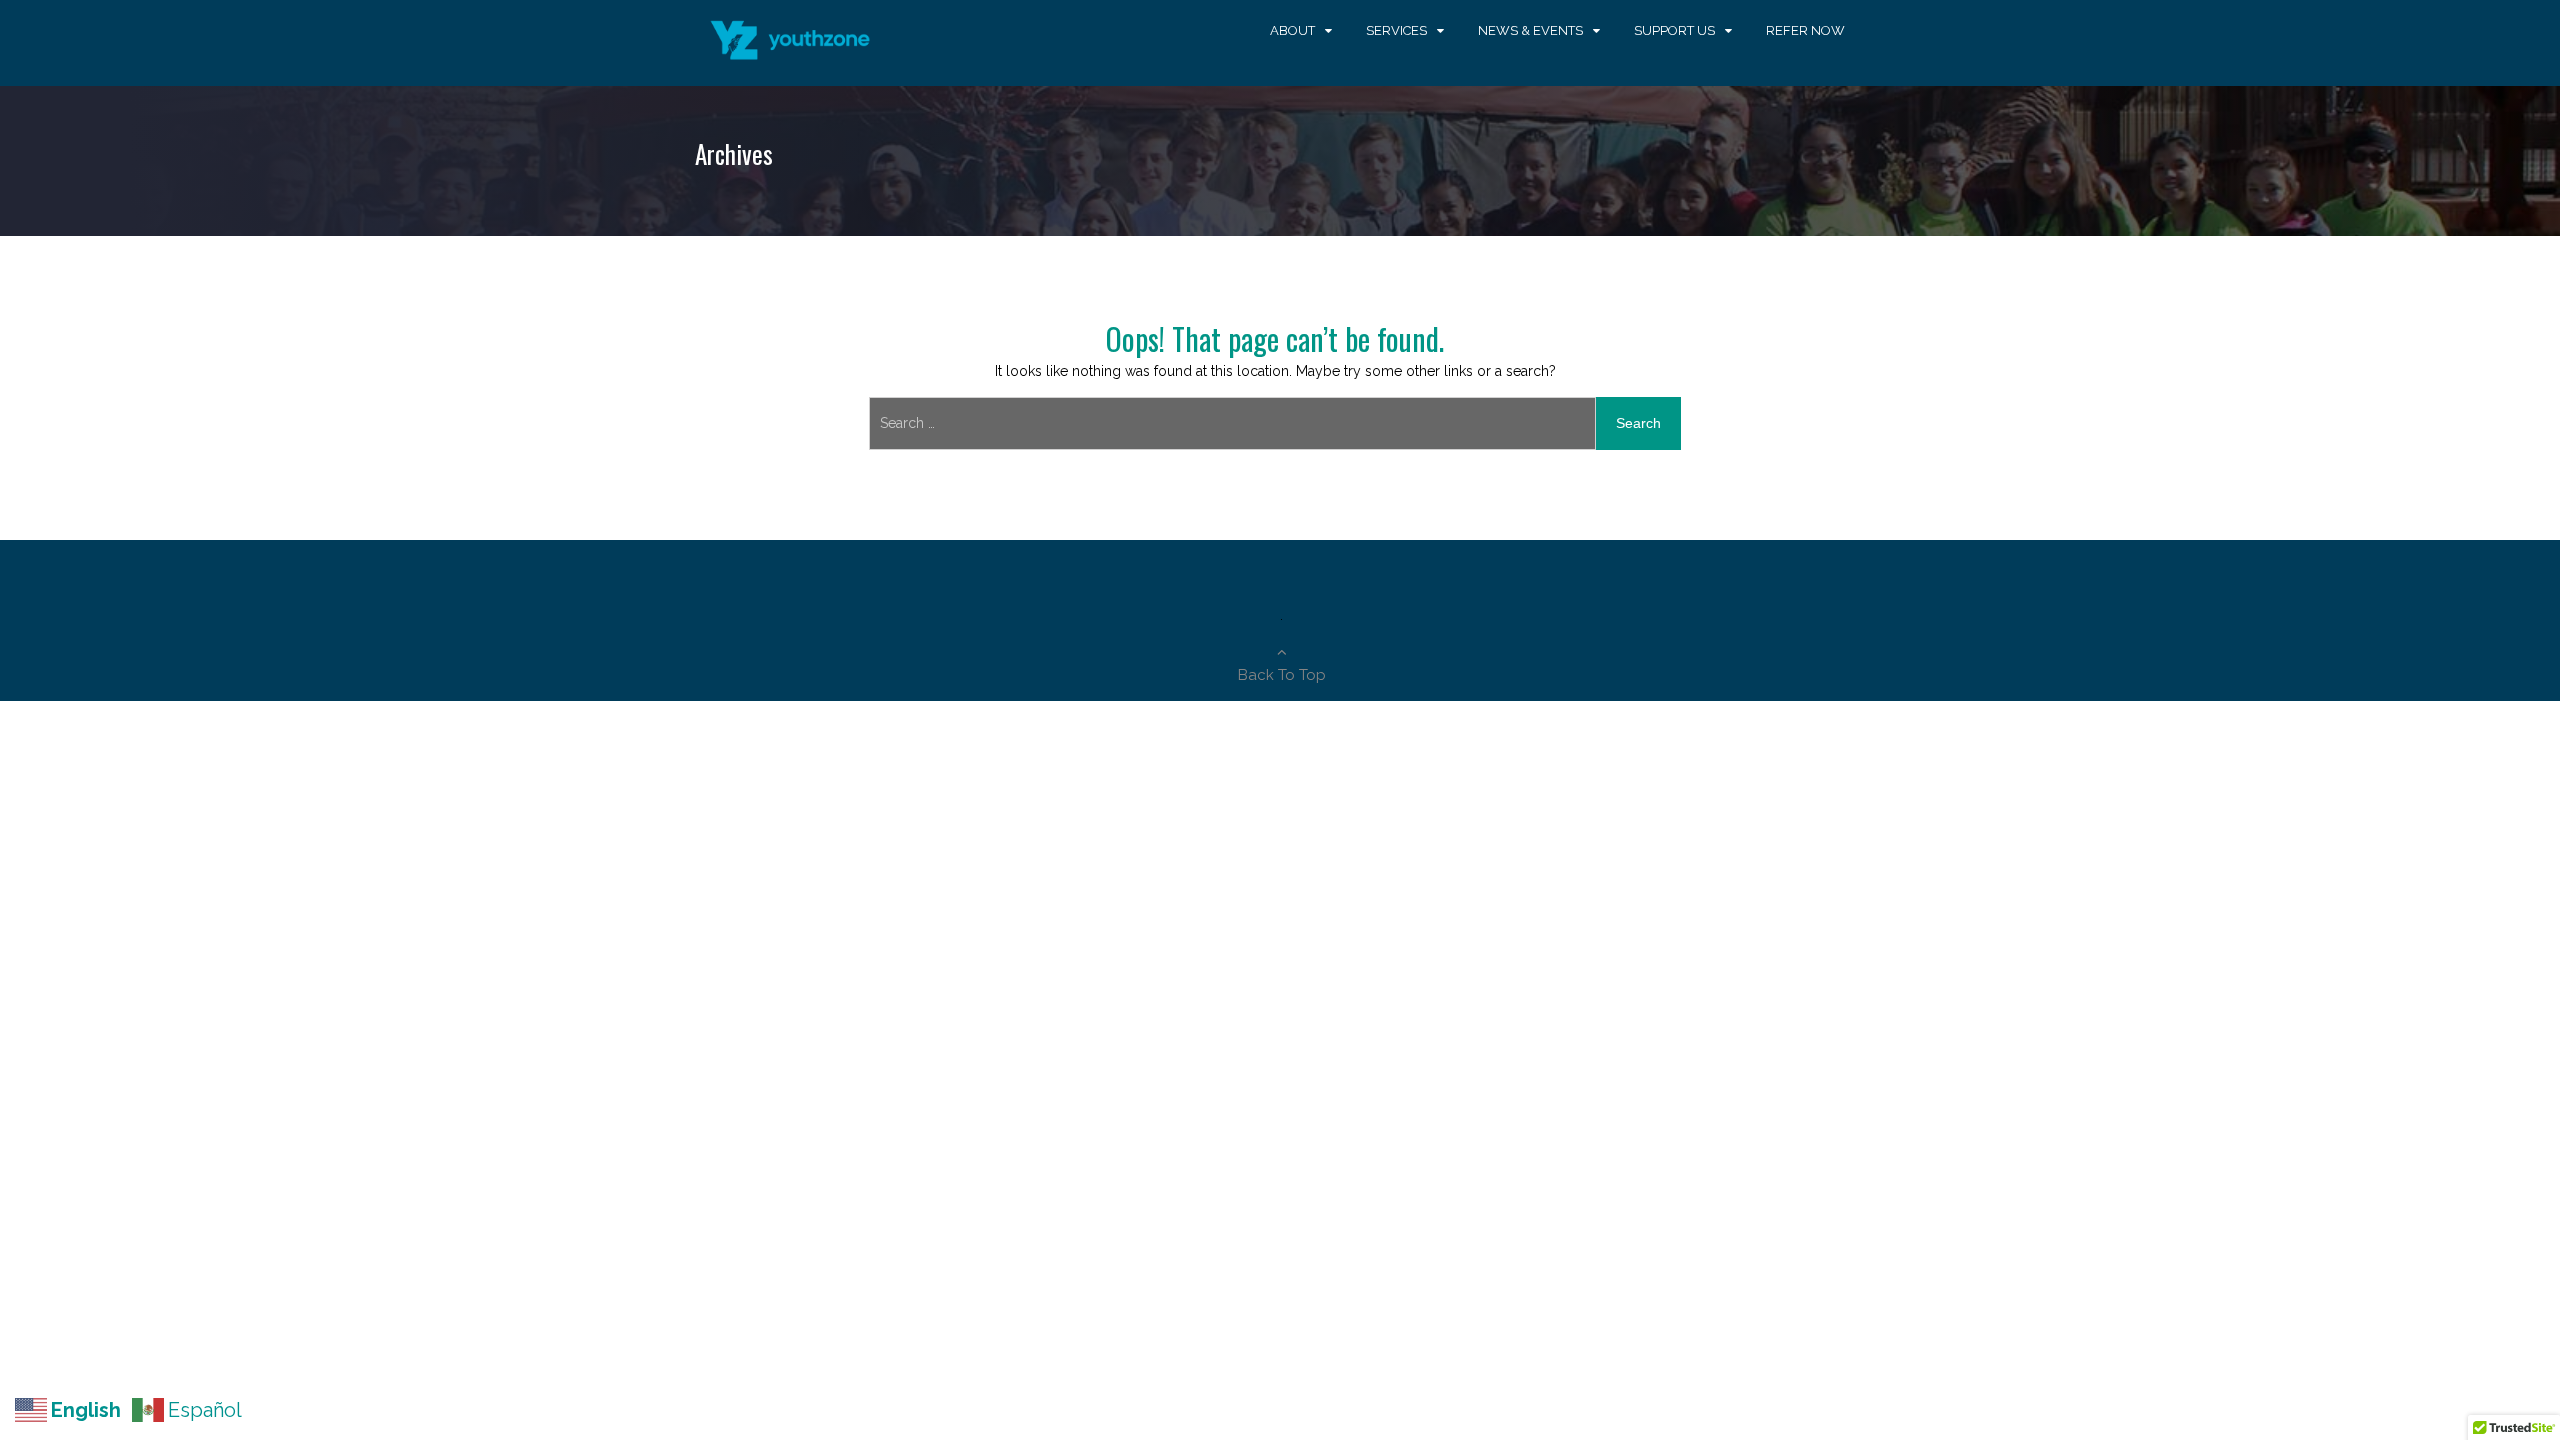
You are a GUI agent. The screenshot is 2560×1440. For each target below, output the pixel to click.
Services (1396, 30)
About (1292, 30)
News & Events (1530, 30)
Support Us (1674, 30)
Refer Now (1805, 30)
